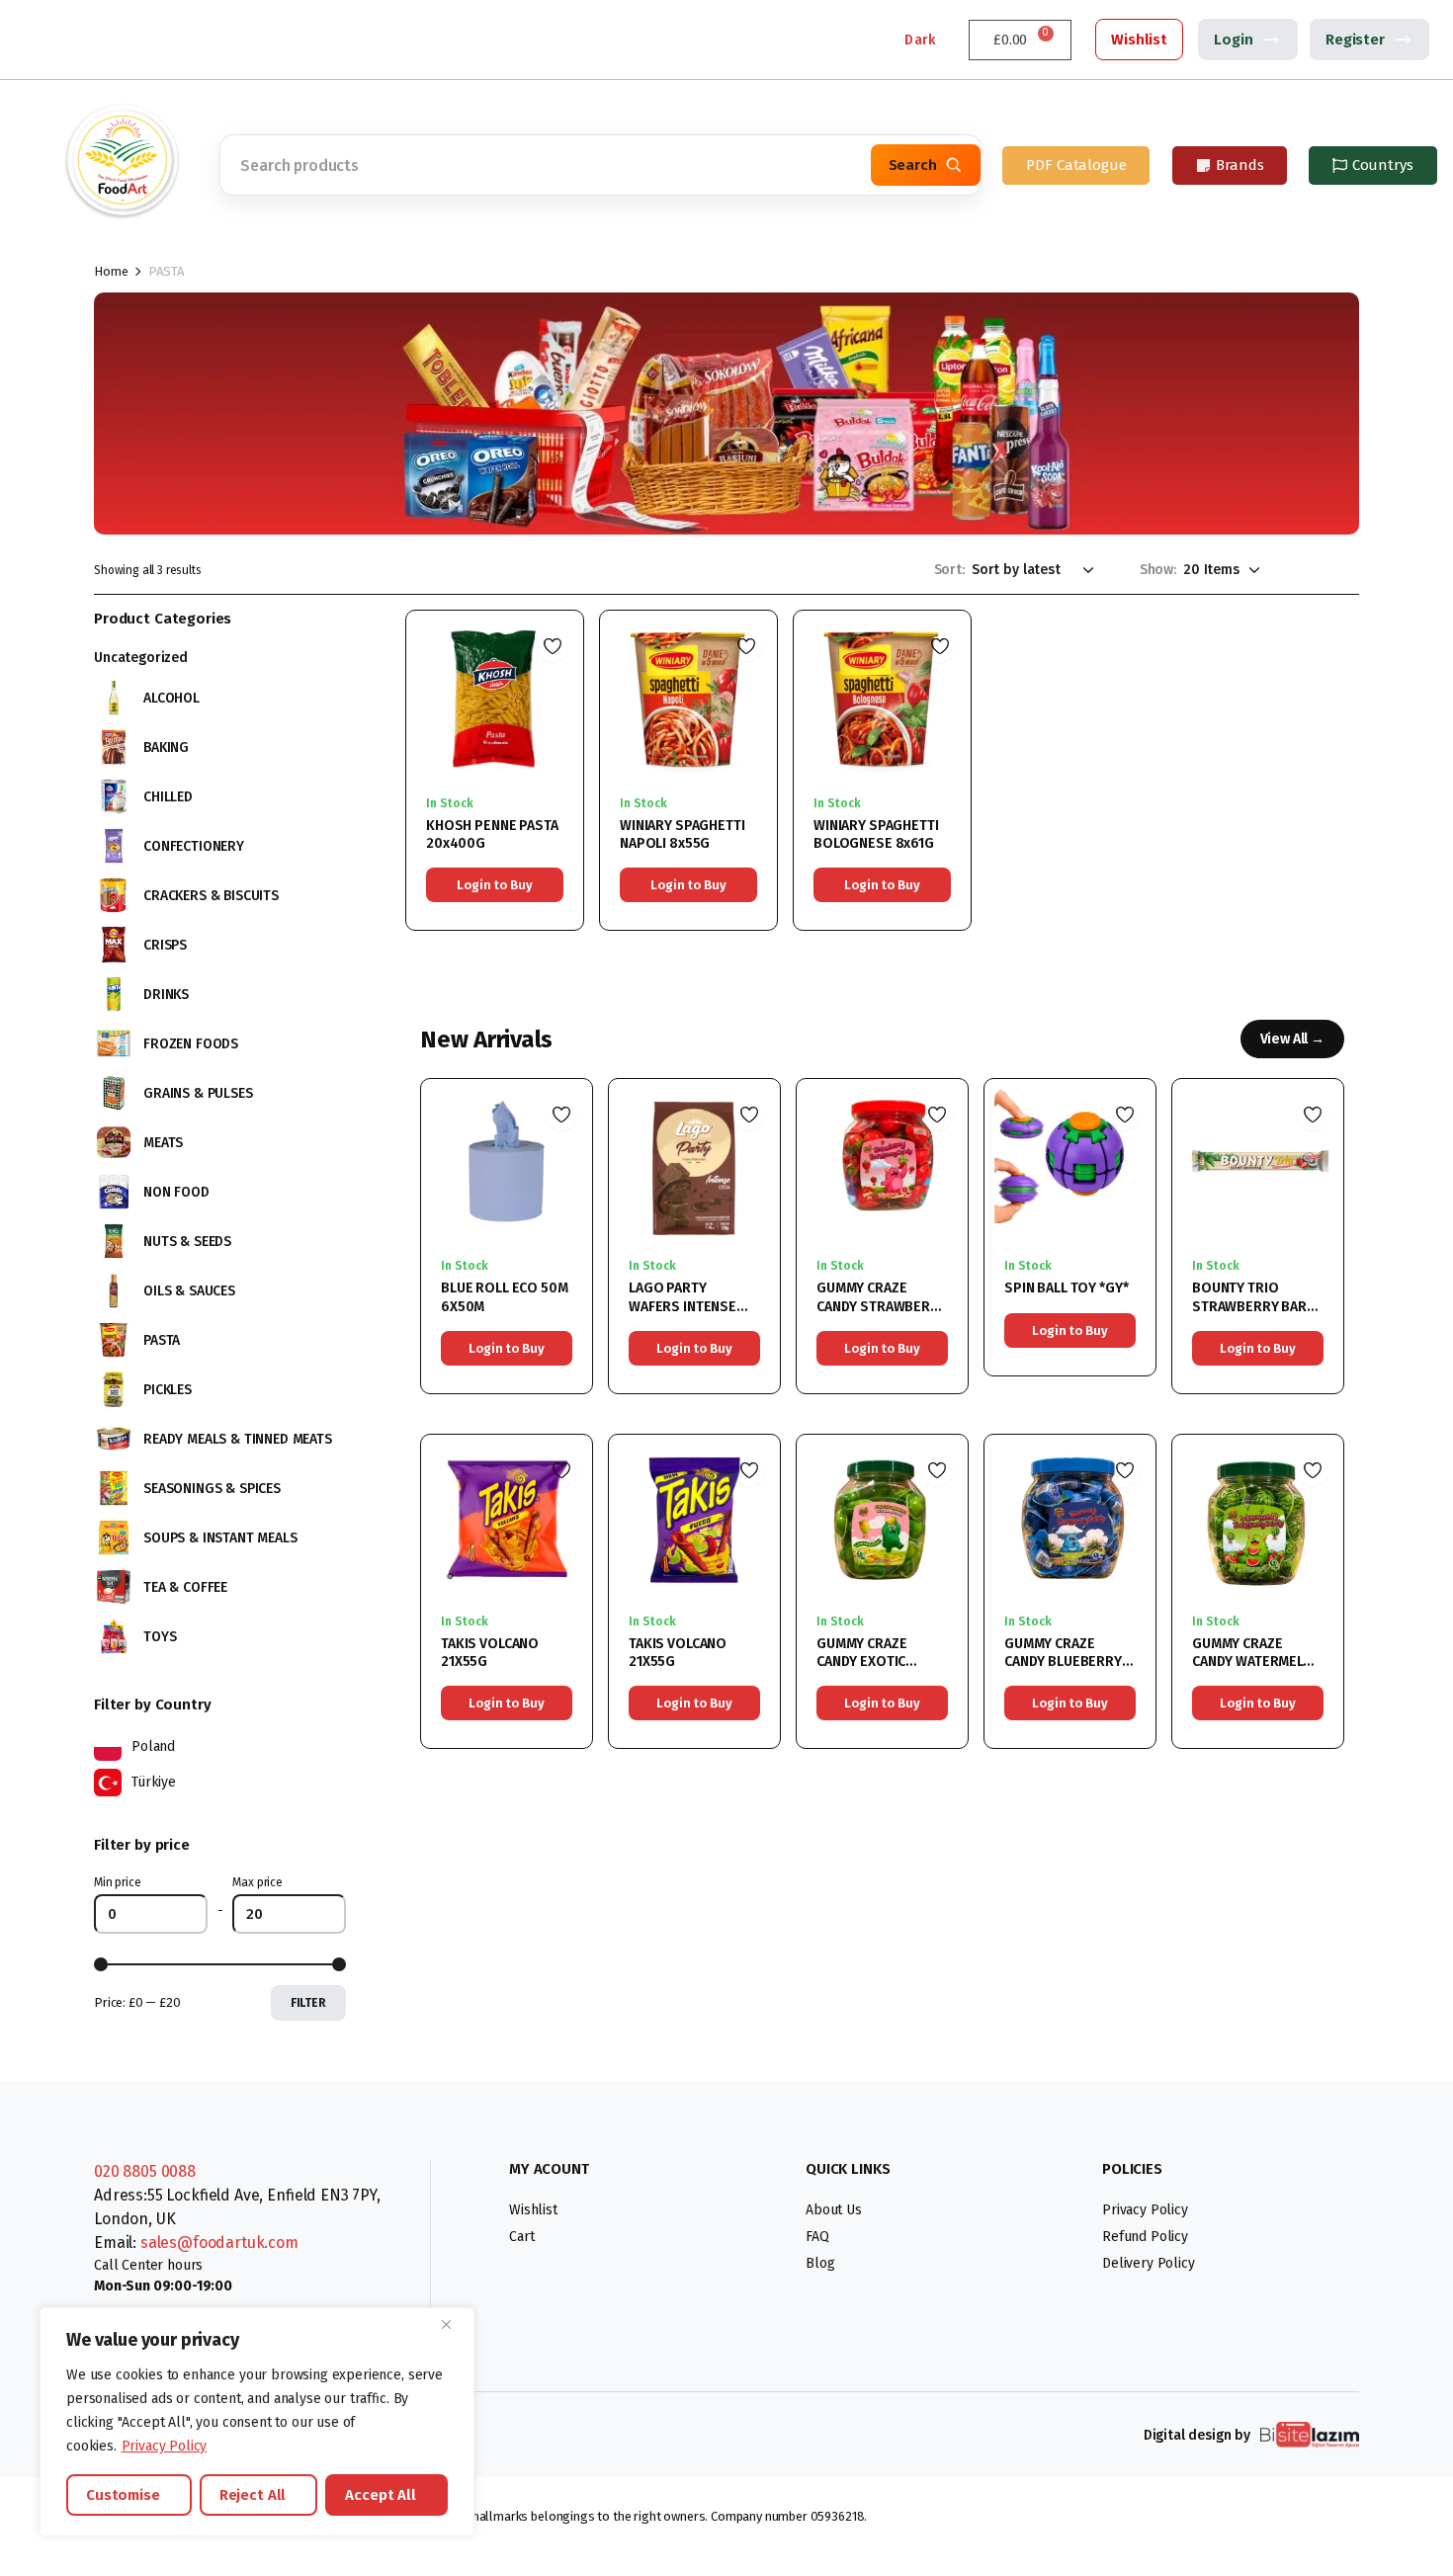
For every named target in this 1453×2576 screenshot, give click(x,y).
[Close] (454, 2324)
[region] (257, 2422)
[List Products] (1344, 569)
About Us (834, 2210)
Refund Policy (1145, 2237)
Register (1355, 40)
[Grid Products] (1311, 569)
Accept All (381, 2495)
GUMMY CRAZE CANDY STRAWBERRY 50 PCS (882, 1306)
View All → (1292, 1039)
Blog (820, 2263)
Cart (521, 2237)
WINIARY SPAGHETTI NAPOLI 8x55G (683, 834)
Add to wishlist (553, 646)
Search (913, 165)
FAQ (817, 2237)
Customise (123, 2495)
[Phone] (79, 40)
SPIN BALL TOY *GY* (1066, 1288)
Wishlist (1139, 40)
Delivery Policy (1149, 2263)
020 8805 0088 (145, 2171)
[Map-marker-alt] (124, 40)
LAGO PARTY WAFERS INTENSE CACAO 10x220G (683, 1306)
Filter (308, 2003)
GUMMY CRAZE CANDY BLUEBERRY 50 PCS (1063, 1662)
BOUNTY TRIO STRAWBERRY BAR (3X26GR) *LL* (1249, 1306)
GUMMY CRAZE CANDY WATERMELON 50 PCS (1257, 1662)
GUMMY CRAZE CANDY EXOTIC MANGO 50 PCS (864, 1662)
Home (111, 271)
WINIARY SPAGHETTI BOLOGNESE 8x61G (876, 834)
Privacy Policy (165, 2446)
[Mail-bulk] (168, 40)
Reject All (253, 2495)
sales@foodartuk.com (219, 2243)
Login (1233, 40)
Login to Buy (494, 885)
